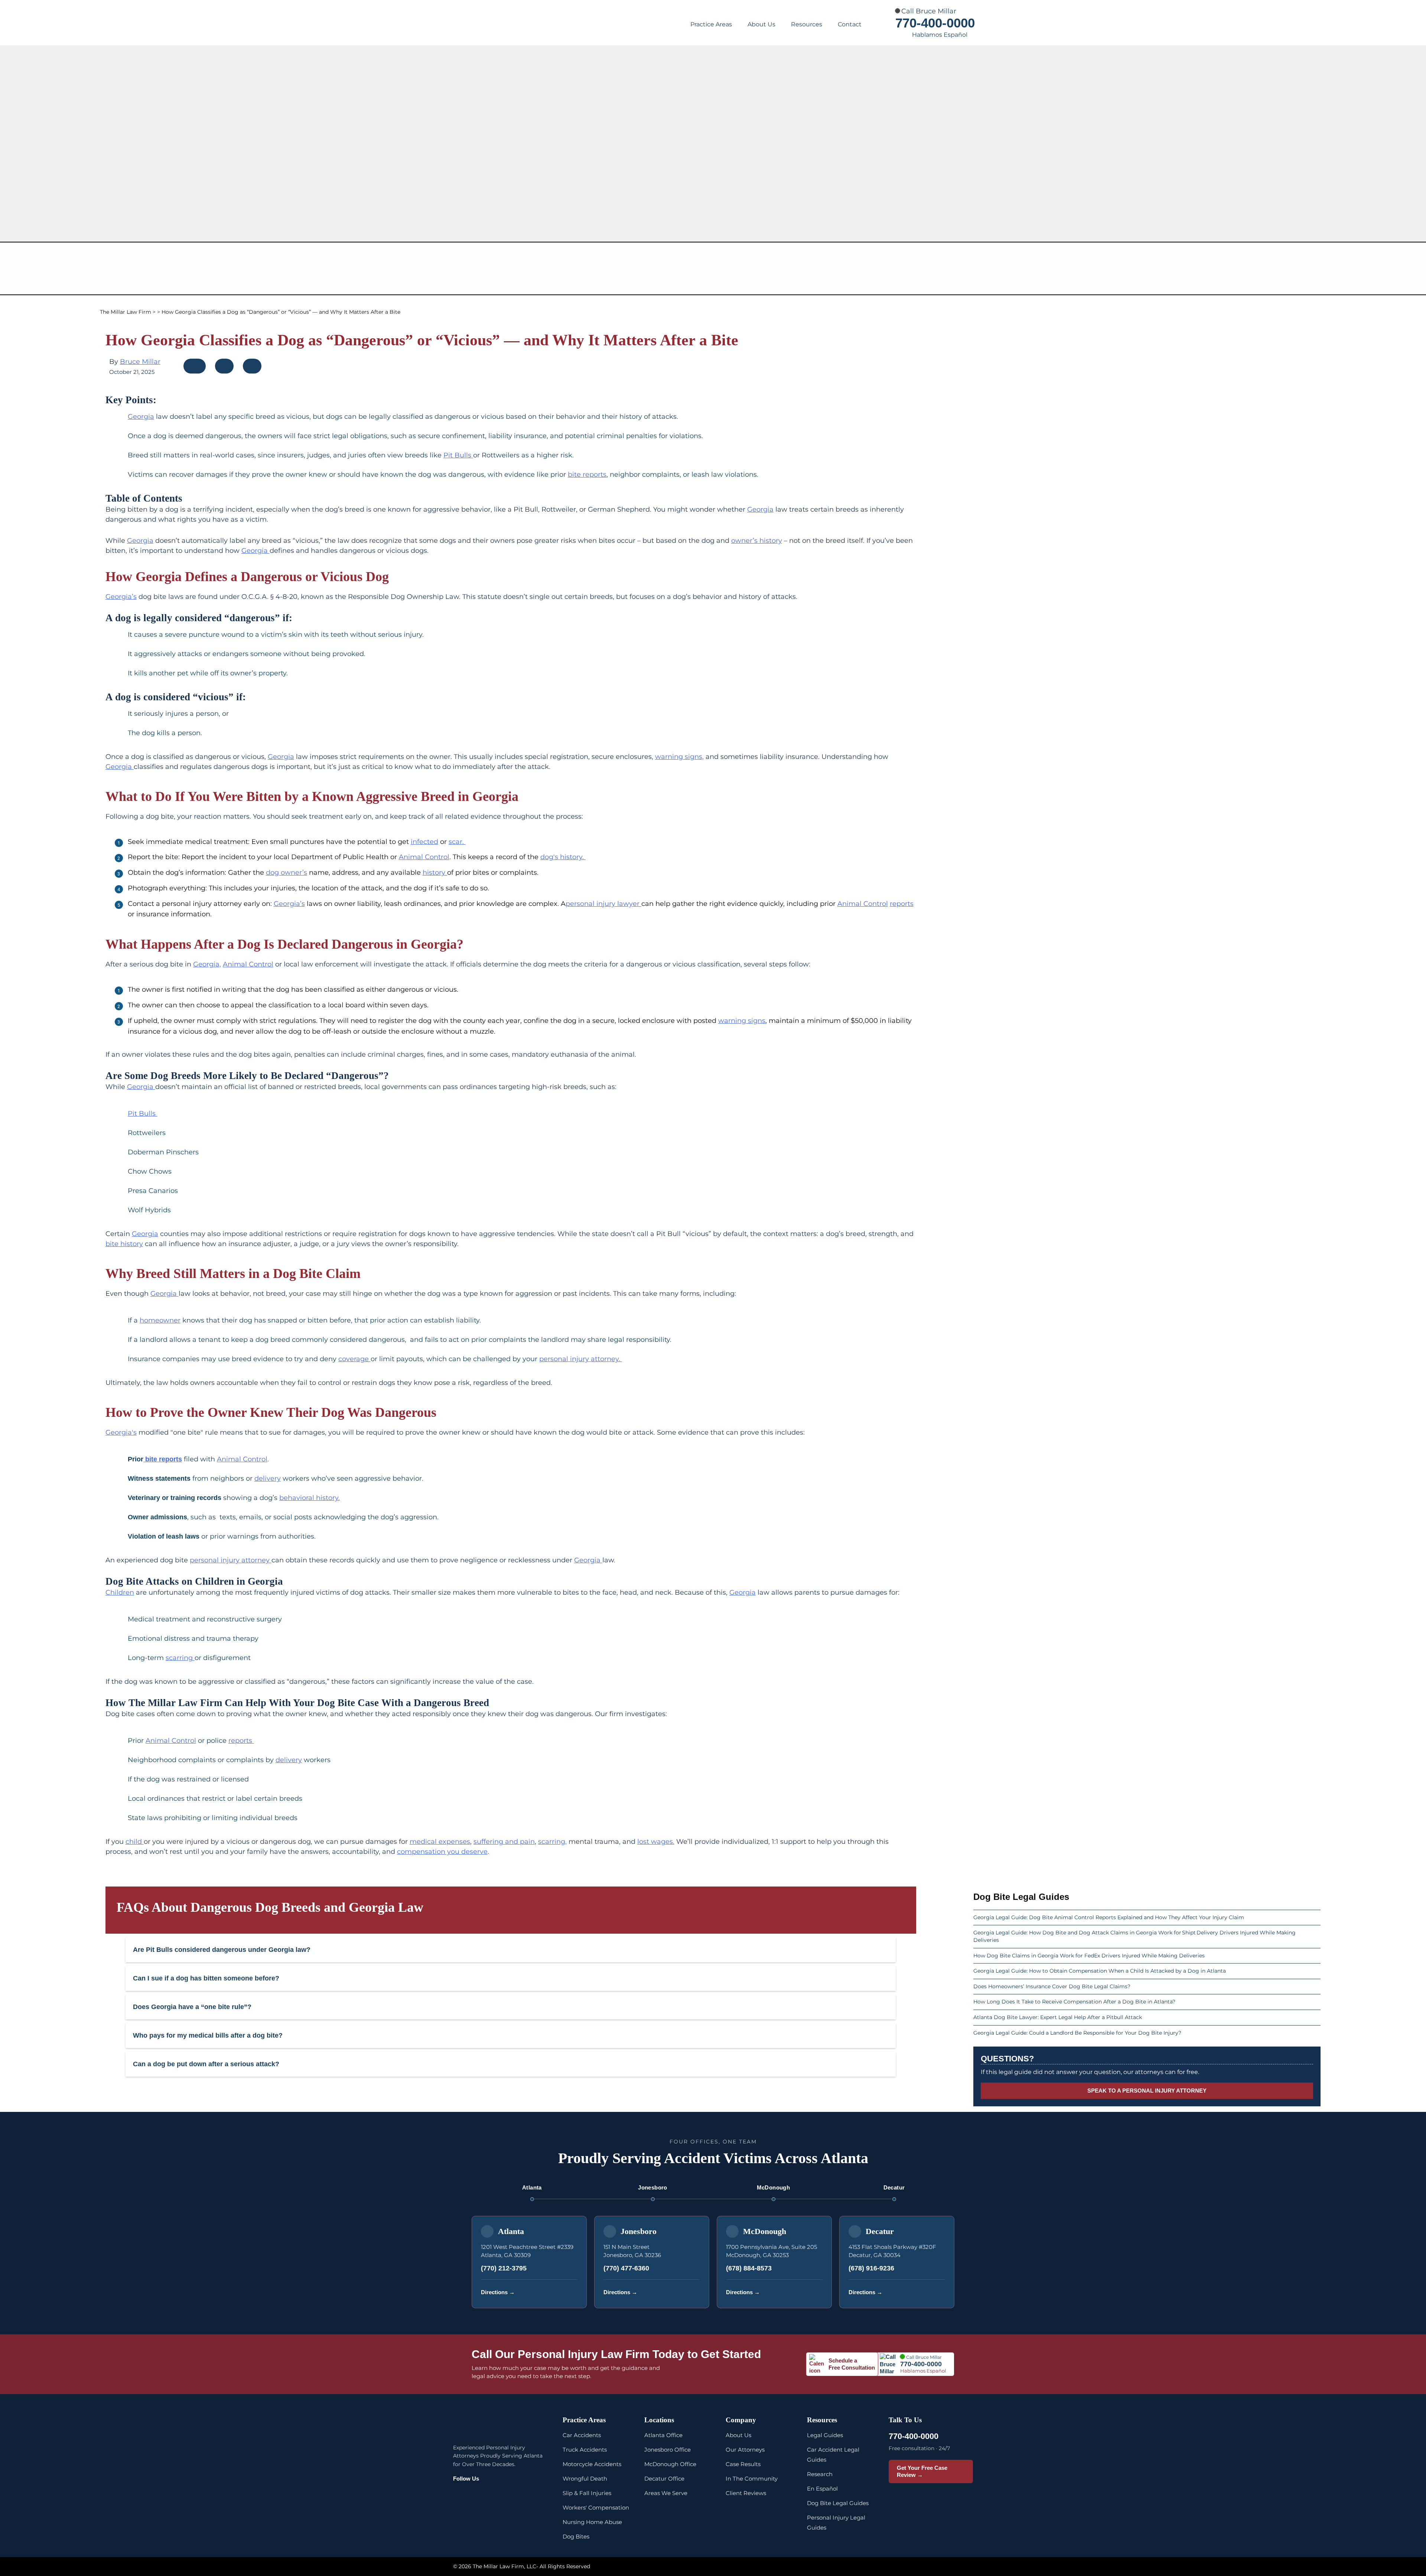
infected (424, 842)
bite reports (587, 475)
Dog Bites (576, 2536)
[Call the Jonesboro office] (693, 2292)
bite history (124, 1244)
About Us (761, 24)
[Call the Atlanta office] (571, 2292)
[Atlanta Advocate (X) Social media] (513, 2495)
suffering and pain (504, 1842)
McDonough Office (670, 2464)
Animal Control (424, 857)
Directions (498, 2292)
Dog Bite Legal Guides (838, 2503)
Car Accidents (582, 2435)
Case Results (743, 2464)
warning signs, (679, 757)
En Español (822, 2489)
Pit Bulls (458, 455)
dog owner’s (286, 873)
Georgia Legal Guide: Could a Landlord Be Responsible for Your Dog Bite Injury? (1078, 2033)
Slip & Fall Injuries (587, 2493)
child (135, 1842)
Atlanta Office (663, 2435)
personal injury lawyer (603, 904)
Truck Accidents (585, 2450)
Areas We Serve (666, 2493)
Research (820, 2474)
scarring (180, 1658)
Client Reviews (746, 2493)
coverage (354, 1359)
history (435, 873)
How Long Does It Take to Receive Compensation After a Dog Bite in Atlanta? (1074, 2002)
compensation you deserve (442, 1852)
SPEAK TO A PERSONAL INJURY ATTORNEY (1147, 2091)
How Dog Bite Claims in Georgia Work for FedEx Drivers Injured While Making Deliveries (1089, 1956)
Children (120, 1592)
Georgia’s (121, 597)
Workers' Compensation (596, 2507)
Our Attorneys (745, 2450)
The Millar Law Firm (126, 312)
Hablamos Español (940, 35)
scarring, (552, 1842)
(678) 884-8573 (749, 2268)
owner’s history (757, 541)
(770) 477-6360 (626, 2268)
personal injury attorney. (581, 1359)
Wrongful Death (585, 2479)
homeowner (160, 1320)
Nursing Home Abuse (592, 2522)
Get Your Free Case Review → (922, 2471)
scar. (457, 842)
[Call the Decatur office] (938, 2292)
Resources (807, 24)
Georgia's (121, 1432)
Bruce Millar (140, 362)
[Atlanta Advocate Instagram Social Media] (478, 2495)
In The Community (752, 2479)
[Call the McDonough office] (816, 2292)
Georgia (141, 417)
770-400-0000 (935, 23)
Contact (850, 24)
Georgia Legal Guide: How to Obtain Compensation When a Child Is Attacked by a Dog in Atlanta (1100, 1971)
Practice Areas (711, 24)
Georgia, (207, 964)
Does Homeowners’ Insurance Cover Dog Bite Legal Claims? (1052, 1986)
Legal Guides (825, 2435)
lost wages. (656, 1842)
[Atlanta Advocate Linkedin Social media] (531, 2495)
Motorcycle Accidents (592, 2464)
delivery (268, 1478)
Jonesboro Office (668, 2450)
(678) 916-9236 (871, 2268)
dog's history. (563, 857)
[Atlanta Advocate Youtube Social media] (495, 2495)
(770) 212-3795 (504, 2268)
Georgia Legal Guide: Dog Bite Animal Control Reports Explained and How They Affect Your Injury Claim (1109, 1917)
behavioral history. (310, 1498)
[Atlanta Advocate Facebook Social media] (460, 2495)
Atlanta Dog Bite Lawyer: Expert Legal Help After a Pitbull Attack (1058, 2017)
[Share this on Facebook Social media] (196, 368)
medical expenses (440, 1842)
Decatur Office (664, 2479)
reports (902, 904)
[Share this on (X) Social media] (225, 368)
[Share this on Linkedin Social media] (252, 368)
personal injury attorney (231, 1560)
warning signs (742, 1021)
